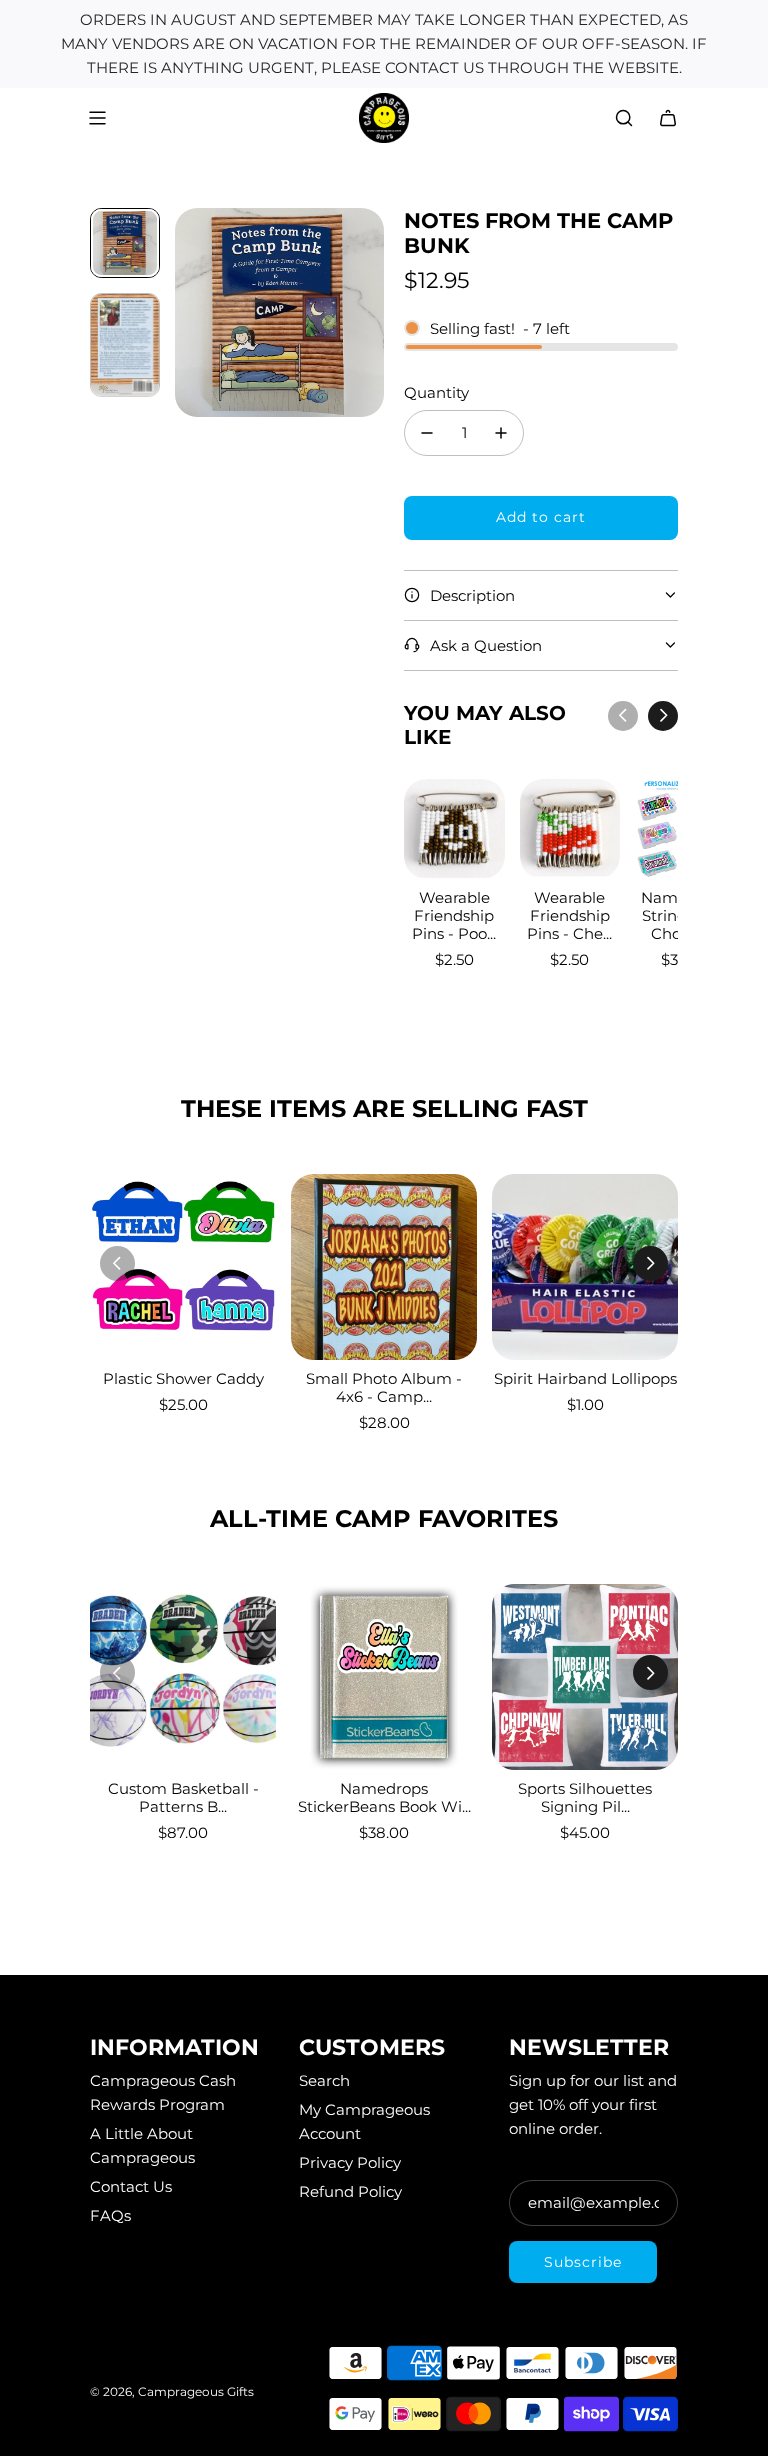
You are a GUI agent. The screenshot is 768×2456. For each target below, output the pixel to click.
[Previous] (623, 716)
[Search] (624, 118)
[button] (191, 313)
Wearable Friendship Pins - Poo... (454, 915)
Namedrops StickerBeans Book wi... (384, 1797)
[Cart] (668, 118)
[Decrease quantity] (427, 433)
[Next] (663, 716)
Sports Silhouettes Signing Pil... (585, 1797)
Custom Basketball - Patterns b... (183, 1797)
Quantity (436, 392)
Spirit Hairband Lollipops (585, 1378)
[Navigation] (97, 118)
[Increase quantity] (501, 433)
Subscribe (583, 2262)
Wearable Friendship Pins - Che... (569, 915)
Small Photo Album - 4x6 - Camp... (384, 1387)
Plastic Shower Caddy (183, 1378)
